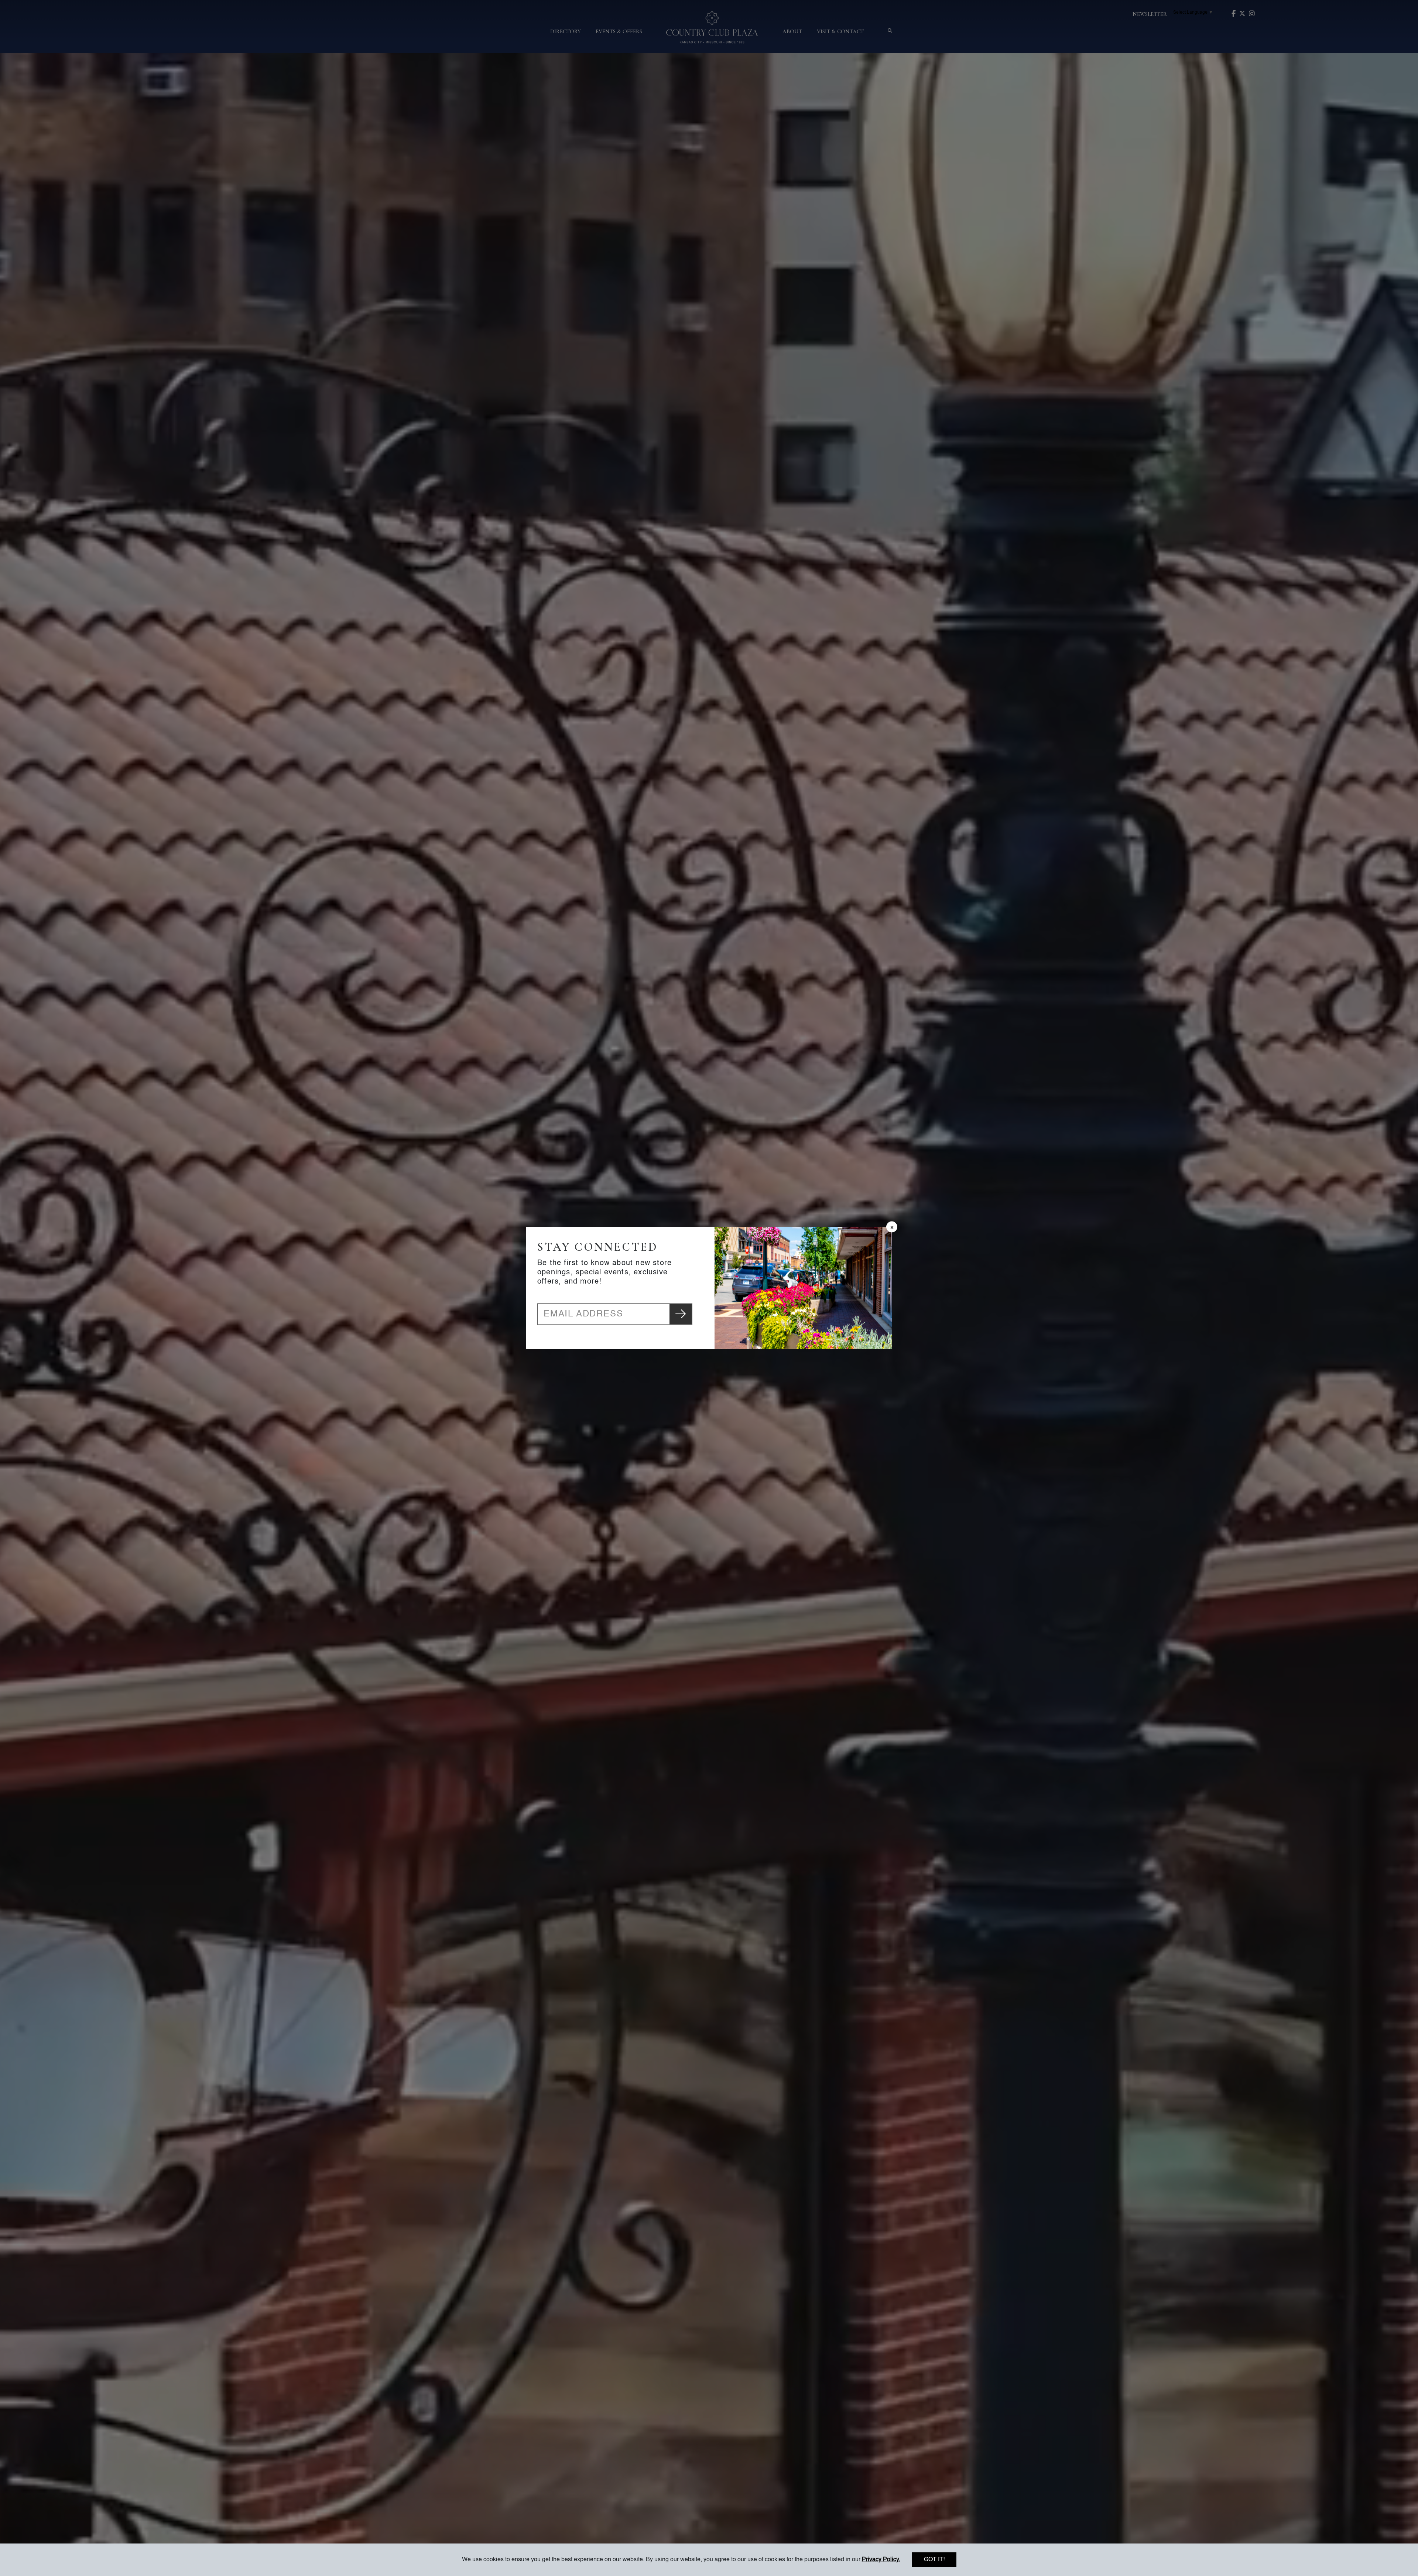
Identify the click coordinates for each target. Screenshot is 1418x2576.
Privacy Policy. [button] (881, 2560)
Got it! (934, 2560)
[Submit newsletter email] (681, 1314)
